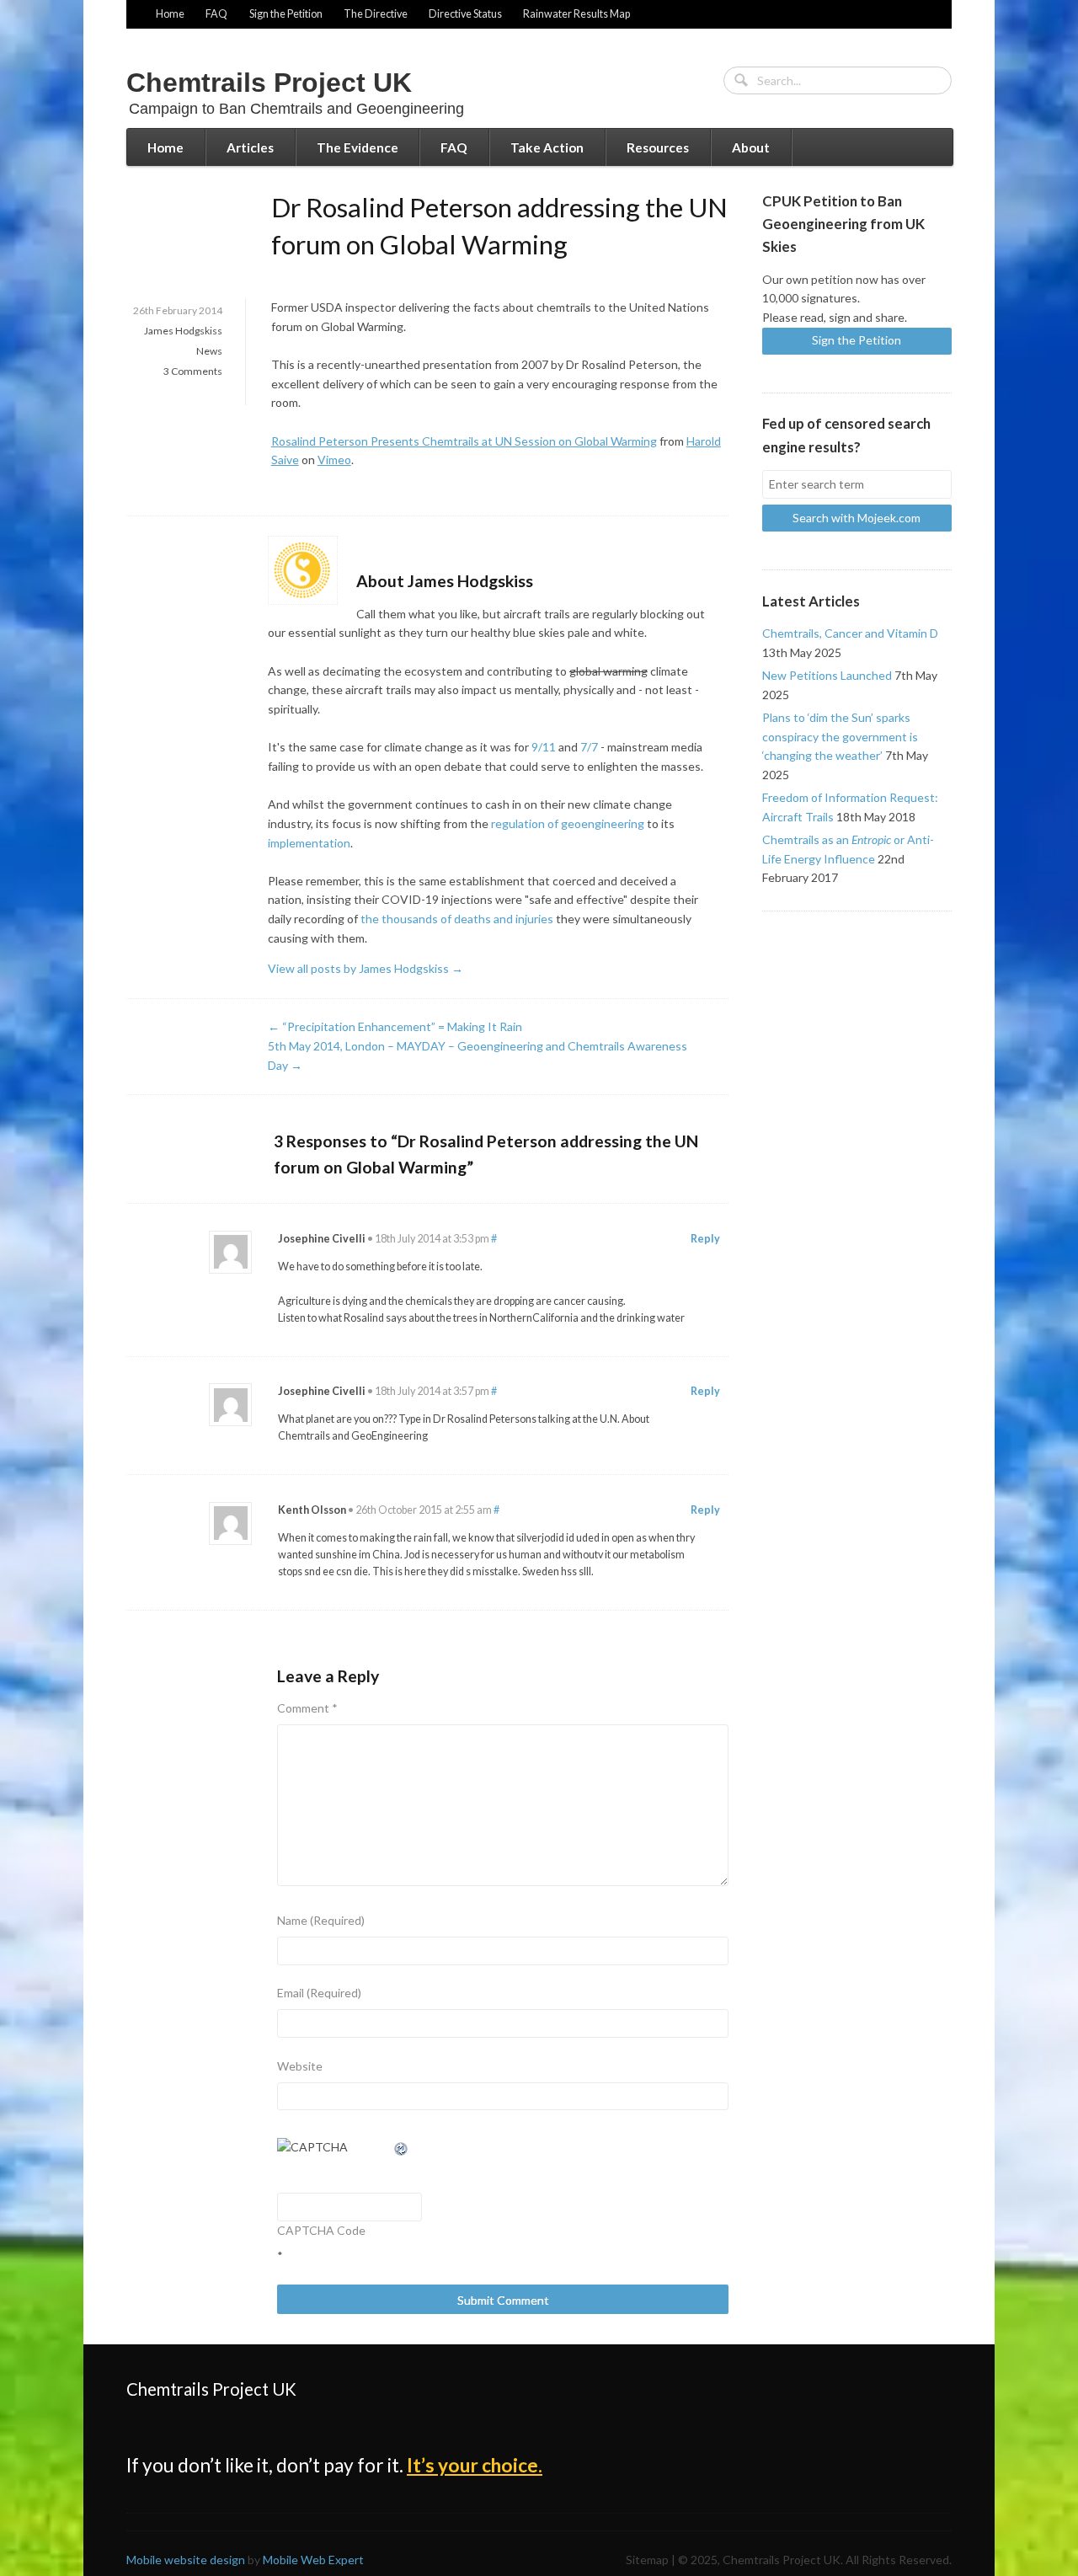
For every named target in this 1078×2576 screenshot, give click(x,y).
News (209, 351)
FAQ (216, 14)
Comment (307, 1708)
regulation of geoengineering (568, 823)
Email (319, 1993)
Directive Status (465, 14)
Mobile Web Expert (313, 2560)
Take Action (547, 147)
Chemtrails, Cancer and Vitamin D (850, 633)
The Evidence (358, 147)
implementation (309, 843)
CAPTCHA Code (321, 2230)
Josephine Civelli (322, 1239)
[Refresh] (402, 2147)
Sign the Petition (286, 14)
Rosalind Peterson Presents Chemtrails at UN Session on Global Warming (464, 441)
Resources (658, 147)
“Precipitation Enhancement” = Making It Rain (395, 1026)
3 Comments (193, 371)
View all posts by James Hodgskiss (366, 968)
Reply (705, 1239)
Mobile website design (186, 2560)
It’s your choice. (475, 2465)
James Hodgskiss (183, 331)
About (751, 147)
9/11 (544, 747)
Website (300, 2066)
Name (321, 1920)
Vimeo (334, 460)
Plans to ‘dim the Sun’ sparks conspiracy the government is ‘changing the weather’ (840, 736)
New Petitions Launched (827, 675)
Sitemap (647, 2560)
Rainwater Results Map (576, 14)
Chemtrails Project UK (269, 83)
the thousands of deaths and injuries (457, 919)
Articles (250, 147)
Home (170, 14)
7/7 (589, 747)
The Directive (376, 14)
